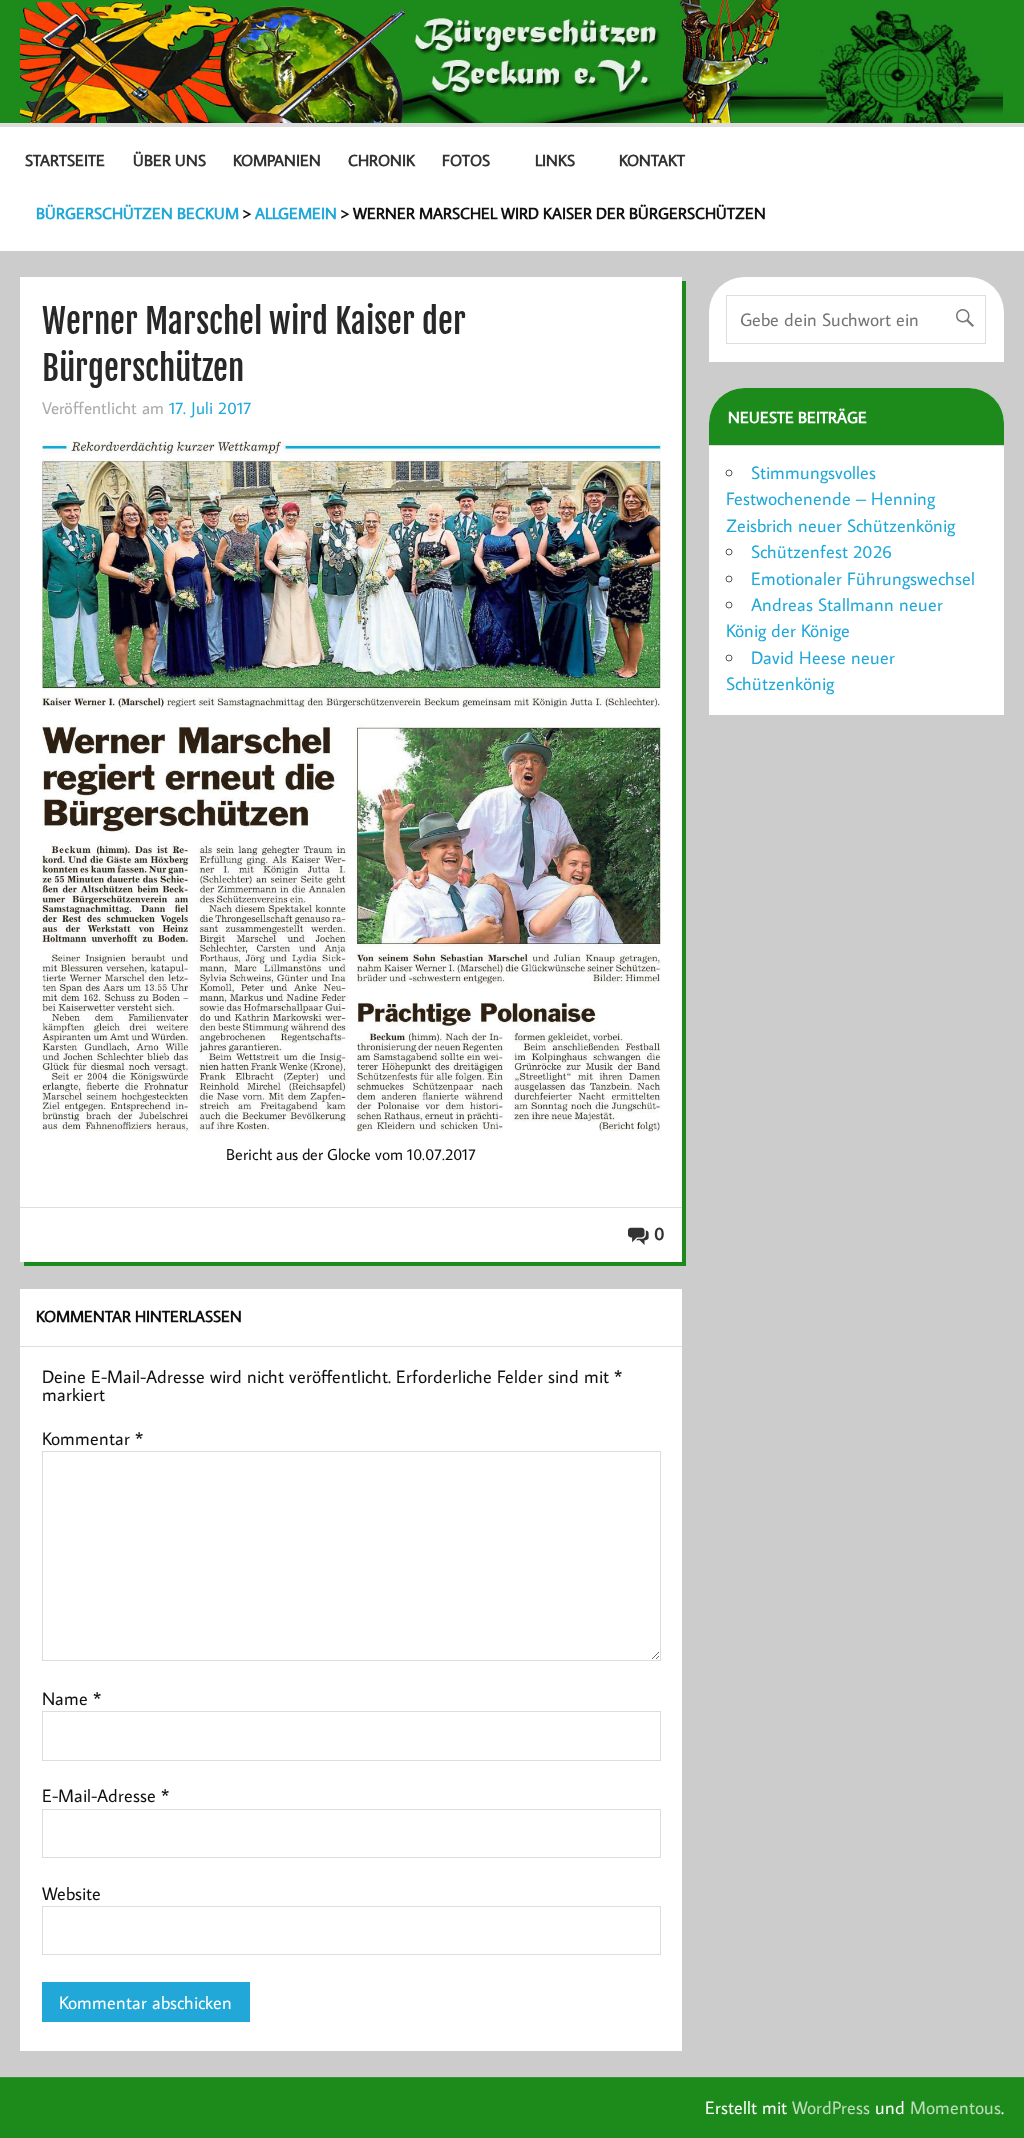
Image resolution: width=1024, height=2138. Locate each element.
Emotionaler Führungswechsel (863, 578)
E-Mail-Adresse (105, 1796)
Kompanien (277, 160)
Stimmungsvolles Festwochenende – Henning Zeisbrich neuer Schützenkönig (840, 499)
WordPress (831, 2107)
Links (555, 160)
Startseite (65, 160)
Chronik (381, 160)
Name (71, 1699)
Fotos (466, 160)
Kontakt (652, 160)
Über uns (169, 160)
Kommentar (92, 1439)
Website (71, 1894)
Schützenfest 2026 (821, 551)
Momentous (955, 2107)
